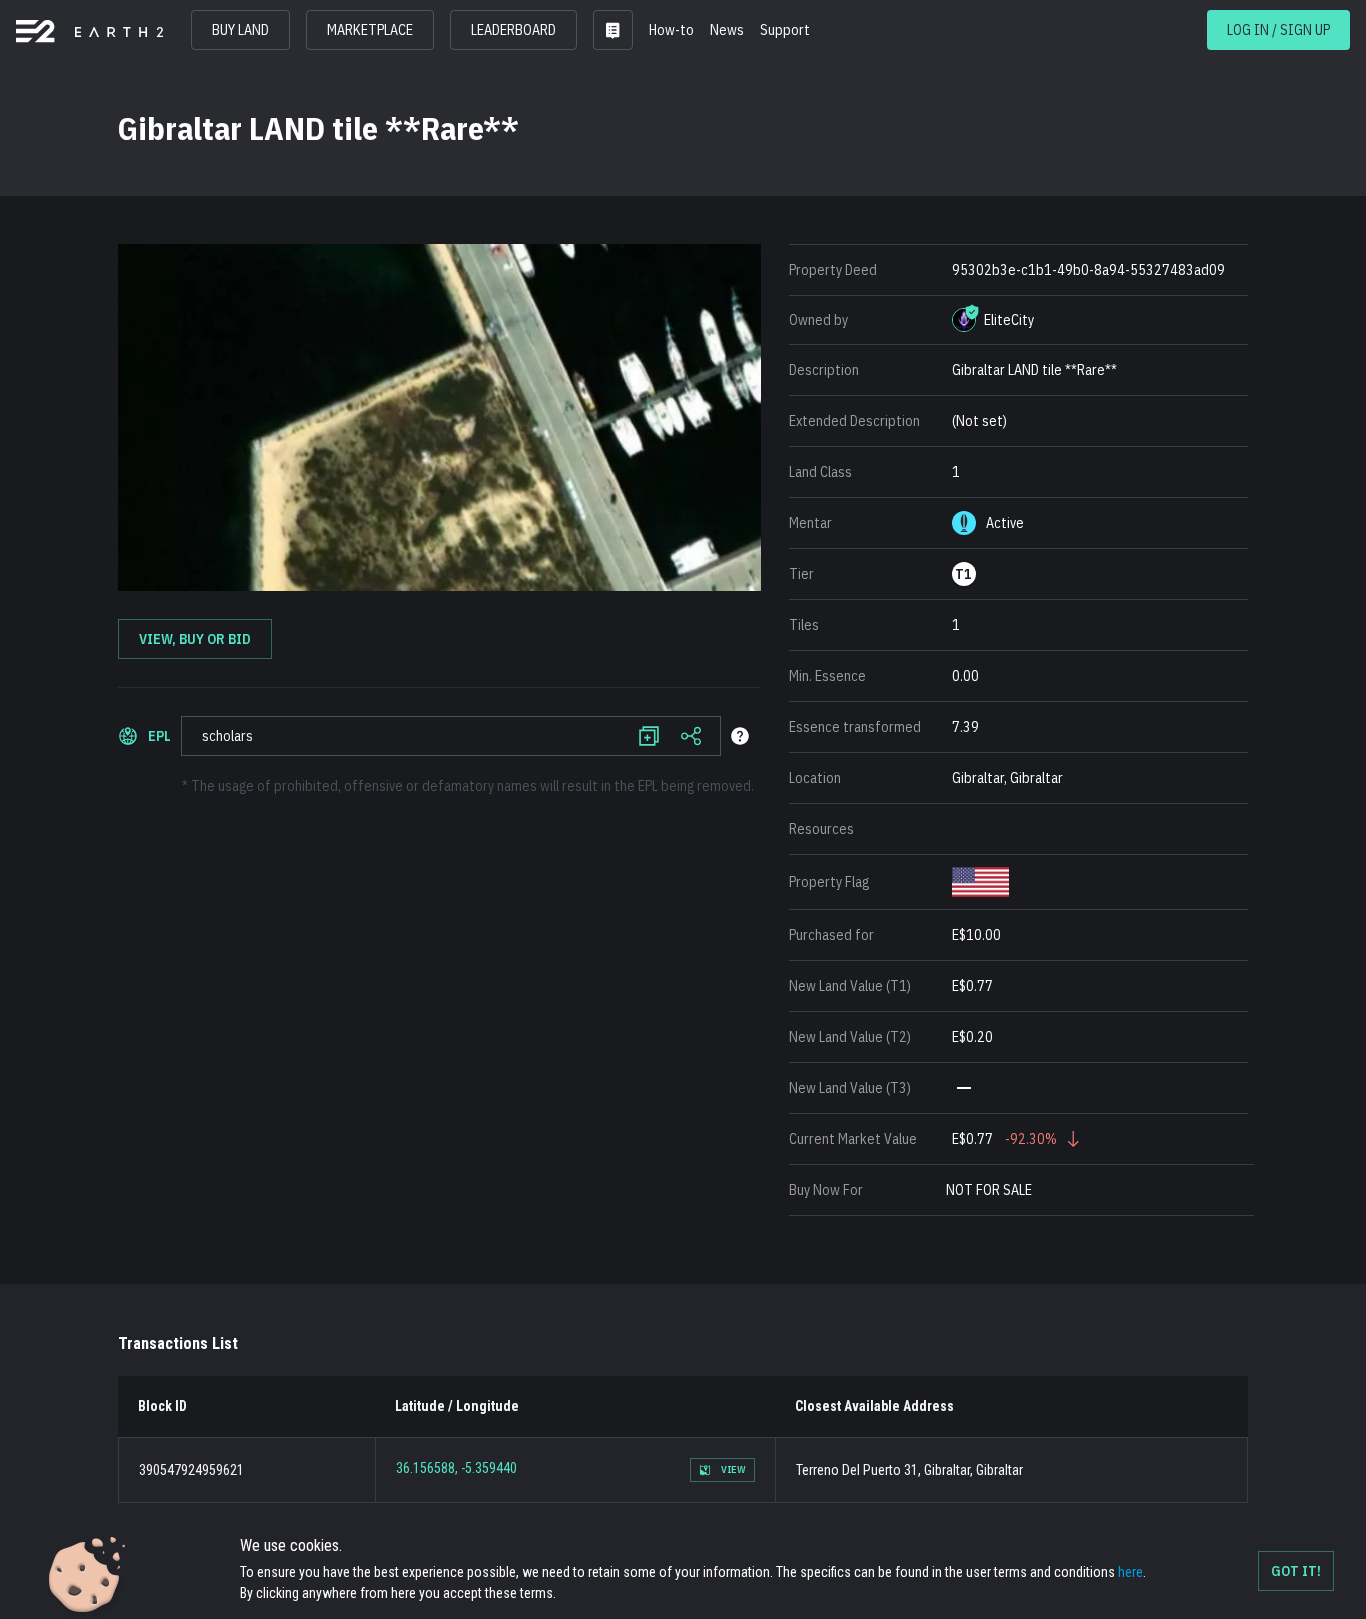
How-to (671, 30)
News (727, 30)
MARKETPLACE (370, 30)
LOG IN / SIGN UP (1278, 30)
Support (785, 30)
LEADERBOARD (513, 30)
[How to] (740, 736)
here (1130, 1572)
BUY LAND (240, 30)
